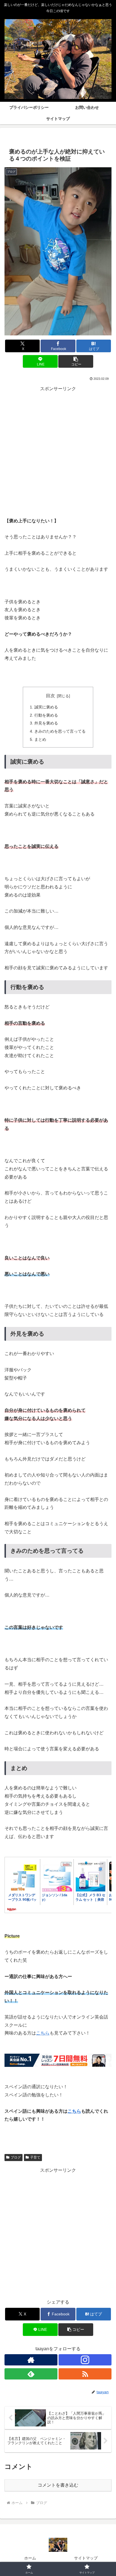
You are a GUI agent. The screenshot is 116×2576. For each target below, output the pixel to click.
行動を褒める (46, 715)
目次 (50, 696)
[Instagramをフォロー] (85, 2360)
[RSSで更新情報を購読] (85, 2374)
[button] (76, 361)
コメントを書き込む (58, 2485)
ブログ (16, 2157)
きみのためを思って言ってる (60, 731)
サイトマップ (86, 2558)
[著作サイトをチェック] (31, 2360)
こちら (43, 2033)
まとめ (40, 739)
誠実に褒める (46, 707)
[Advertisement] (58, 451)
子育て (35, 2157)
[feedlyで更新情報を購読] (31, 2374)
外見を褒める (46, 723)
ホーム (30, 2558)
